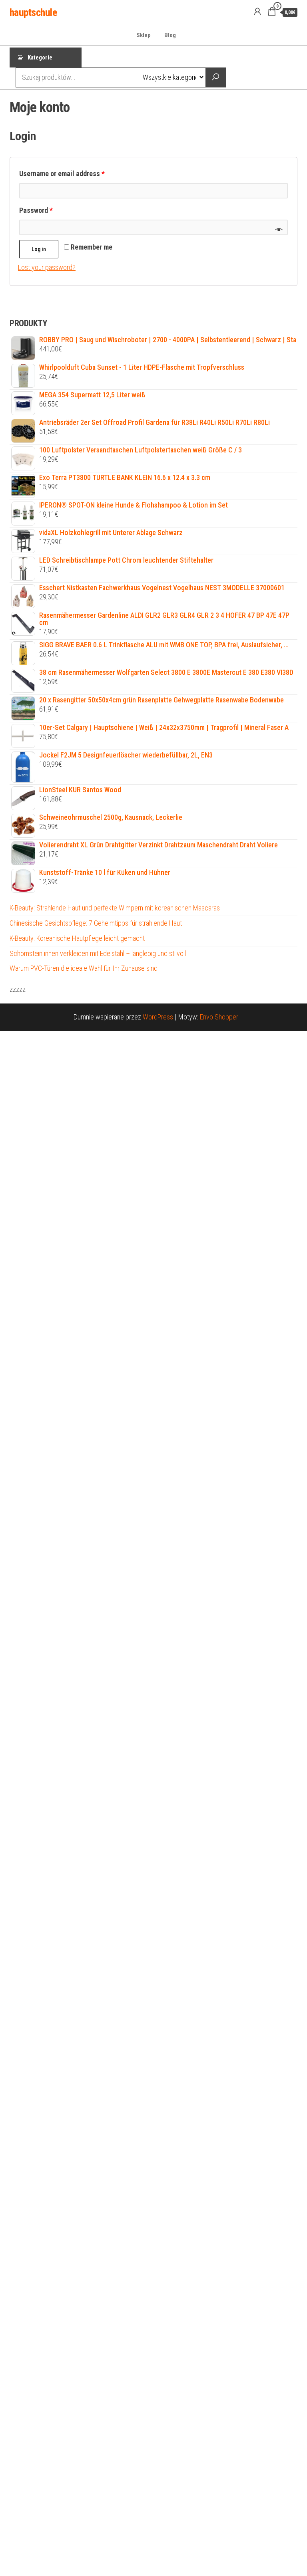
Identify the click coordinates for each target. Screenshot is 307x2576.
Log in (39, 249)
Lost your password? (47, 267)
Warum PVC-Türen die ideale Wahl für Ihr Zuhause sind (84, 968)
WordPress (158, 1017)
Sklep (144, 35)
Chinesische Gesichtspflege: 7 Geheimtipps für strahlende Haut (96, 923)
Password (36, 210)
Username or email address (62, 174)
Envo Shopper (219, 1017)
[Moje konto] (257, 12)
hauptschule (33, 12)
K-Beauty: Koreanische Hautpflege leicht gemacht (77, 938)
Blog (170, 35)
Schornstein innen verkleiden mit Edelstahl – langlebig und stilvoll (98, 953)
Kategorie (40, 58)
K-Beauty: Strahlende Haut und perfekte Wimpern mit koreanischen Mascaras (115, 908)
